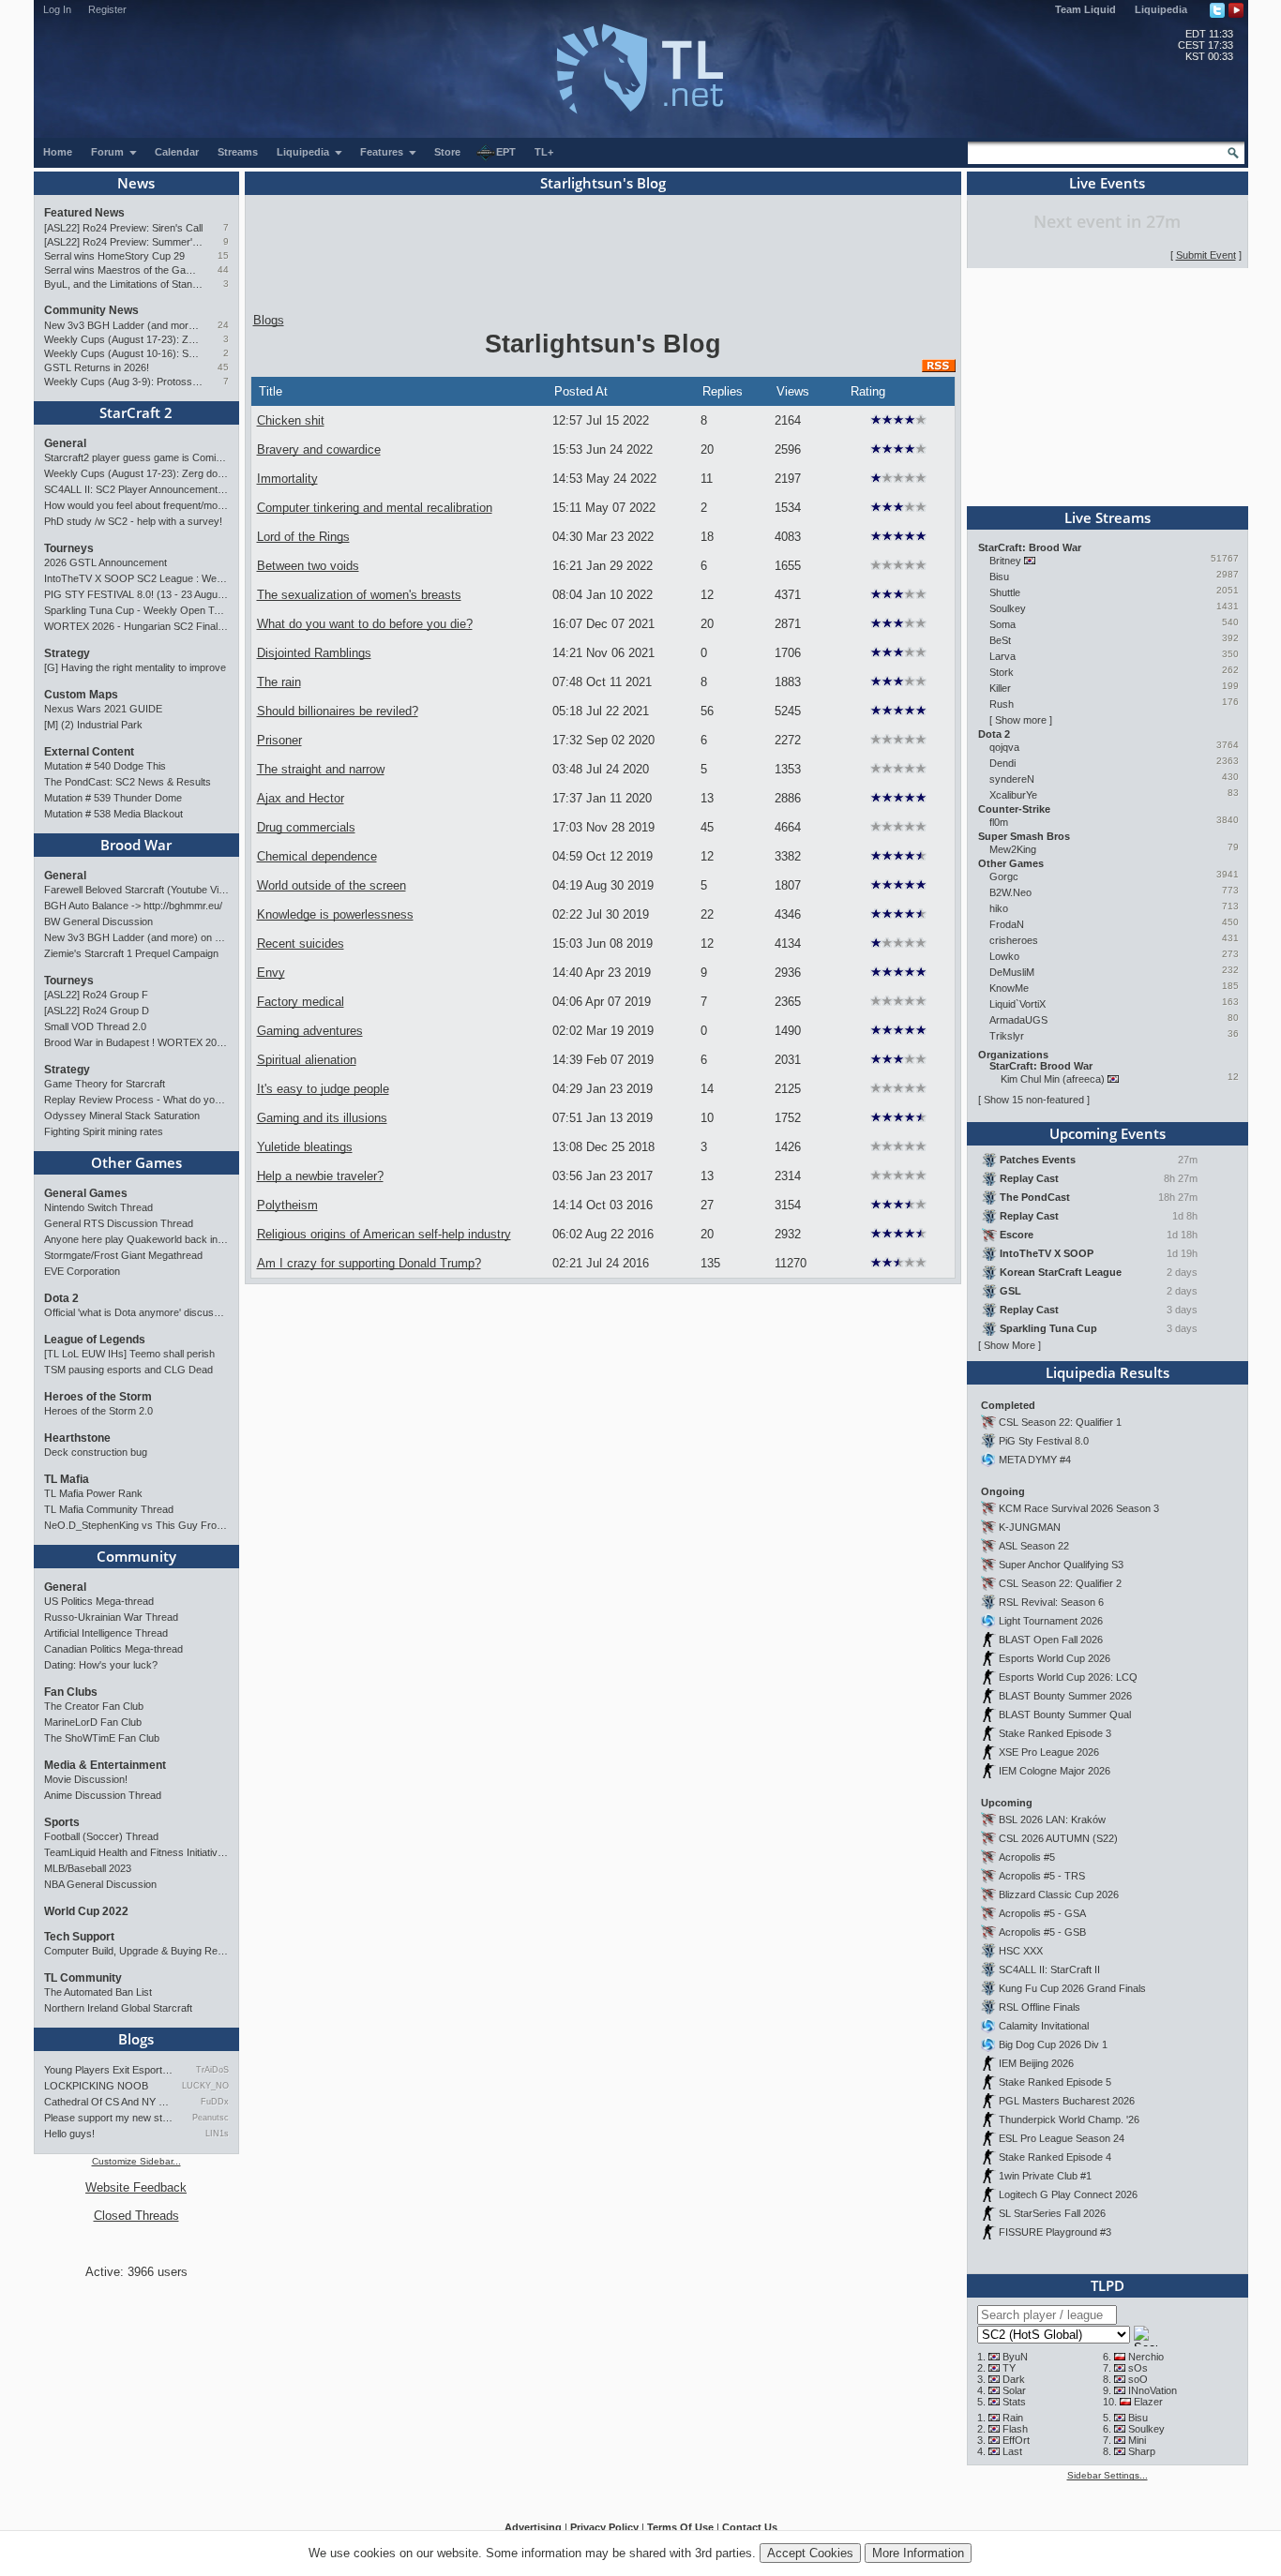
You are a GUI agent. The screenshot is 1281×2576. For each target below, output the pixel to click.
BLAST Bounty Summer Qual (1065, 1715)
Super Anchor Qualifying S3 (1061, 1565)
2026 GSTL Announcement (105, 562)
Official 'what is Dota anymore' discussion (136, 1312)
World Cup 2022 (86, 1911)
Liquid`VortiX (1017, 1004)
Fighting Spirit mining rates (104, 1131)
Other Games (136, 1162)
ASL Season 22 (1034, 1546)
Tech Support (79, 1937)
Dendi (1002, 763)
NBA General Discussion (100, 1884)
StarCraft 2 (136, 412)
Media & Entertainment (105, 1765)
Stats (1014, 2402)
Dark (1014, 2379)
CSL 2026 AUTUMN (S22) (1058, 1838)
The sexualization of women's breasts (359, 595)
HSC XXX (1021, 1951)
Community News (91, 310)
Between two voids (308, 566)
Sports (62, 1822)
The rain (279, 682)
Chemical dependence (317, 856)
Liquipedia (1161, 9)
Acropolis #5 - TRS (1042, 1876)
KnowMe (1009, 988)
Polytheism (287, 1205)
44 (223, 270)
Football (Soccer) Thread (101, 1836)
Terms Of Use (680, 2527)
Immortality (287, 479)
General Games (86, 1193)
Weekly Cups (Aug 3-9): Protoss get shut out (123, 382)
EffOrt (1016, 2440)
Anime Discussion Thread (103, 1795)
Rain (1013, 2418)
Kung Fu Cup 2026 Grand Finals (1072, 1988)
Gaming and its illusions (322, 1118)
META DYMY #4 (1035, 1460)
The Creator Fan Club (94, 1706)
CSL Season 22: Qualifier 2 (1060, 1583)
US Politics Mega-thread (99, 1601)
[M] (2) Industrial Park (93, 725)
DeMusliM (1012, 972)
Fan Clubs (71, 1692)
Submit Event (1206, 255)
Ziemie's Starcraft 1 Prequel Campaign (131, 953)
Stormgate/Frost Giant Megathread (123, 1255)
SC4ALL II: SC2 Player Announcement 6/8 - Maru (136, 489)
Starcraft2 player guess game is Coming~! (136, 457)
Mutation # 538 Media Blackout (113, 814)
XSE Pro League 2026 (1049, 1752)
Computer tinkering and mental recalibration (375, 508)
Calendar (177, 152)
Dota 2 (61, 1298)
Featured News (84, 213)
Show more (1021, 720)
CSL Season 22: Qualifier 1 (1060, 1422)
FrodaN (1007, 924)
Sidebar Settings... (1108, 2475)
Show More (1010, 1345)
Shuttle (1005, 592)
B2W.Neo (1010, 892)
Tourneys (69, 548)
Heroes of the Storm (98, 1397)
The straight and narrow (321, 769)
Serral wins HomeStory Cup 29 (114, 256)
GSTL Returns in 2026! (97, 367)
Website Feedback (136, 2187)
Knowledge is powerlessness (335, 914)
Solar (1014, 2390)
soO (1138, 2379)
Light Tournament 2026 (1051, 1621)
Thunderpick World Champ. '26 (1069, 2119)
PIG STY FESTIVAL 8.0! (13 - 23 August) (136, 594)
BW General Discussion (98, 921)
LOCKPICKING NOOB (96, 2086)
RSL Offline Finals (1040, 2007)
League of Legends (95, 1340)
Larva (1002, 656)
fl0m (999, 822)
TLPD (1108, 2285)
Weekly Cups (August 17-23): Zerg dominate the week (123, 339)
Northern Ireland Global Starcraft (118, 2008)
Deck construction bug (96, 1452)
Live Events (1107, 183)
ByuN (1015, 2357)
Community (136, 1556)
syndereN (1012, 779)
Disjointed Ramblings (314, 653)
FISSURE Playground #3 (1055, 2232)
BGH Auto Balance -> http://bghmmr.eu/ (133, 906)
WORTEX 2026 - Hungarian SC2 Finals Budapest (136, 626)
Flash (1015, 2429)
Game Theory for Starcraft (105, 1084)
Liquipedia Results (1108, 1372)
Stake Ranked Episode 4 (1055, 2157)
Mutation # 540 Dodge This (105, 766)
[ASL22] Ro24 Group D (97, 1011)
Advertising (533, 2527)
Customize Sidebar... (136, 2161)
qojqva (1004, 747)
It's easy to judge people (323, 1089)
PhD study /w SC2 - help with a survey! (133, 521)
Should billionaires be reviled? (338, 711)
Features (383, 152)
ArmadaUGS (1018, 1020)
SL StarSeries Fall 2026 (1052, 2213)
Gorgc (1004, 876)
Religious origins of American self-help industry (384, 1234)
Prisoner (279, 740)
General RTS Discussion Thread (119, 1223)
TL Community (83, 1978)
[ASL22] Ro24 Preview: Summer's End (123, 242)
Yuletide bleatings (305, 1147)
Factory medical (301, 1002)
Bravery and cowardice (319, 449)
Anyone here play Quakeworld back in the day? (136, 1239)
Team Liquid (1085, 9)
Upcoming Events (1108, 1133)
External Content (89, 752)
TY (1009, 2368)
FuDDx (214, 2102)
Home (58, 152)
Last (1012, 2451)
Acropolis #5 (1027, 1857)
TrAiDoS (212, 2070)
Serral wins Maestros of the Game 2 (123, 270)
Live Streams (1108, 517)
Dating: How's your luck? (101, 1665)
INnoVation (1153, 2390)
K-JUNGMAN (1030, 1527)
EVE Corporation (82, 1271)
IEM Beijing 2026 (1036, 2063)
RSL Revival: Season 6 (1051, 1602)
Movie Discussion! (86, 1779)
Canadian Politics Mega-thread (113, 1649)
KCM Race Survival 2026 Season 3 (1079, 1508)
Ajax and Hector (301, 798)
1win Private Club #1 (1045, 2176)
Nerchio (1146, 2357)
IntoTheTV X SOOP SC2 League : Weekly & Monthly (136, 578)
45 (223, 367)
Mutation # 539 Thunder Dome (113, 798)
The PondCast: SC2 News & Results (128, 782)
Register (107, 9)
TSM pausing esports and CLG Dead (128, 1370)
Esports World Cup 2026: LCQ (1068, 1677)
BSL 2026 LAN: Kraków (1052, 1820)
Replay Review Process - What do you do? (136, 1100)
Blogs (136, 2039)
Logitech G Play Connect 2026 (1068, 2194)
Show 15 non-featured (1034, 1100)
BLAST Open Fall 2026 (1051, 1640)
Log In (57, 9)
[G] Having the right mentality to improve (135, 667)
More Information (918, 2553)
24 (223, 325)
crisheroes (1014, 940)
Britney (1005, 561)
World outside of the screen (332, 885)
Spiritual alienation (307, 1060)
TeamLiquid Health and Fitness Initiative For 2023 (136, 1852)
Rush (1002, 704)
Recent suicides (301, 944)
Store (447, 152)
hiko (999, 908)
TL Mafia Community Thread (109, 1509)
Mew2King (1013, 849)
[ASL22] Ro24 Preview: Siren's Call (123, 228)
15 (223, 255)
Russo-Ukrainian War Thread (111, 1617)
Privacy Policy (604, 2527)
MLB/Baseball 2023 (88, 1868)
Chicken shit (291, 420)
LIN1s (217, 2134)
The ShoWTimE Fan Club (102, 1738)
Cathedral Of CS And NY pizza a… (109, 2102)
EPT (506, 152)
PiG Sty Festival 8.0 (1044, 1441)
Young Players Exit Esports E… (109, 2070)
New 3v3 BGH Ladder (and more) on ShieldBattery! (123, 325)
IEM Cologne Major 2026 (1055, 1771)
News (136, 183)
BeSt (1000, 640)
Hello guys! (69, 2134)
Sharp (1142, 2451)
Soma (1002, 624)
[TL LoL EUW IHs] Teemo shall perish (129, 1354)
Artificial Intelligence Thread (106, 1633)
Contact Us (750, 2527)
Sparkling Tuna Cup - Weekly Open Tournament (136, 610)
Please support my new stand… (109, 2118)
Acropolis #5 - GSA (1042, 1913)
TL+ (544, 152)
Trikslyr (1007, 1036)
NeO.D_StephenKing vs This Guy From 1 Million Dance (136, 1525)
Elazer (1148, 2402)
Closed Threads (136, 2216)
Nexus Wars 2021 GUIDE (103, 709)
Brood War (136, 845)
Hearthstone (77, 1438)
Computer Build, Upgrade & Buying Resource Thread (136, 1951)
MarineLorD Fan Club (93, 1722)
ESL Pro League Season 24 (1062, 2138)
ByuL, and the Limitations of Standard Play (123, 284)
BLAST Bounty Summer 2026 (1065, 1696)
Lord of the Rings (303, 537)
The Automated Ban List (98, 1992)
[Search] (1233, 153)
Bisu (999, 577)
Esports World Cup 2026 (1055, 1658)
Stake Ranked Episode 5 (1055, 2082)
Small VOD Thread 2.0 (95, 1026)
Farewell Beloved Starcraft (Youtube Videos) (136, 890)
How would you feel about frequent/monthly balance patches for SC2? (136, 505)
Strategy (67, 653)
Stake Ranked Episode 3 (1055, 1733)
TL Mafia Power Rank (93, 1493)
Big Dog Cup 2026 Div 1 (1053, 2044)
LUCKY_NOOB (205, 2086)
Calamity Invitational (1044, 2026)
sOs (1138, 2368)
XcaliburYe (1013, 795)
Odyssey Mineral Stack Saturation (122, 1116)
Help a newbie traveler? (320, 1176)
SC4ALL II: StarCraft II (1049, 1969)
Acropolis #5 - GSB (1042, 1932)
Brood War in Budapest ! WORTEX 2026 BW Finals (136, 1042)
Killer (1000, 688)
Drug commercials (306, 827)
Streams (238, 152)
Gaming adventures (310, 1031)
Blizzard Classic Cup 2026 (1059, 1895)
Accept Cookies (810, 2553)
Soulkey (1008, 608)
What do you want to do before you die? (365, 624)
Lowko (1004, 956)
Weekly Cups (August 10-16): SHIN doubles (123, 353)
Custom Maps (81, 695)
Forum (109, 152)
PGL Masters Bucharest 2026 (1067, 2101)
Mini (1137, 2440)
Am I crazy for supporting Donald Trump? (369, 1263)
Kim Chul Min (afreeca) (1053, 1079)
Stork (1002, 672)
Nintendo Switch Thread (98, 1207)
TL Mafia (67, 1479)
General (65, 443)
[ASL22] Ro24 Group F (96, 995)
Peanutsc (210, 2118)
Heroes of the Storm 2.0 (98, 1411)
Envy (271, 973)
